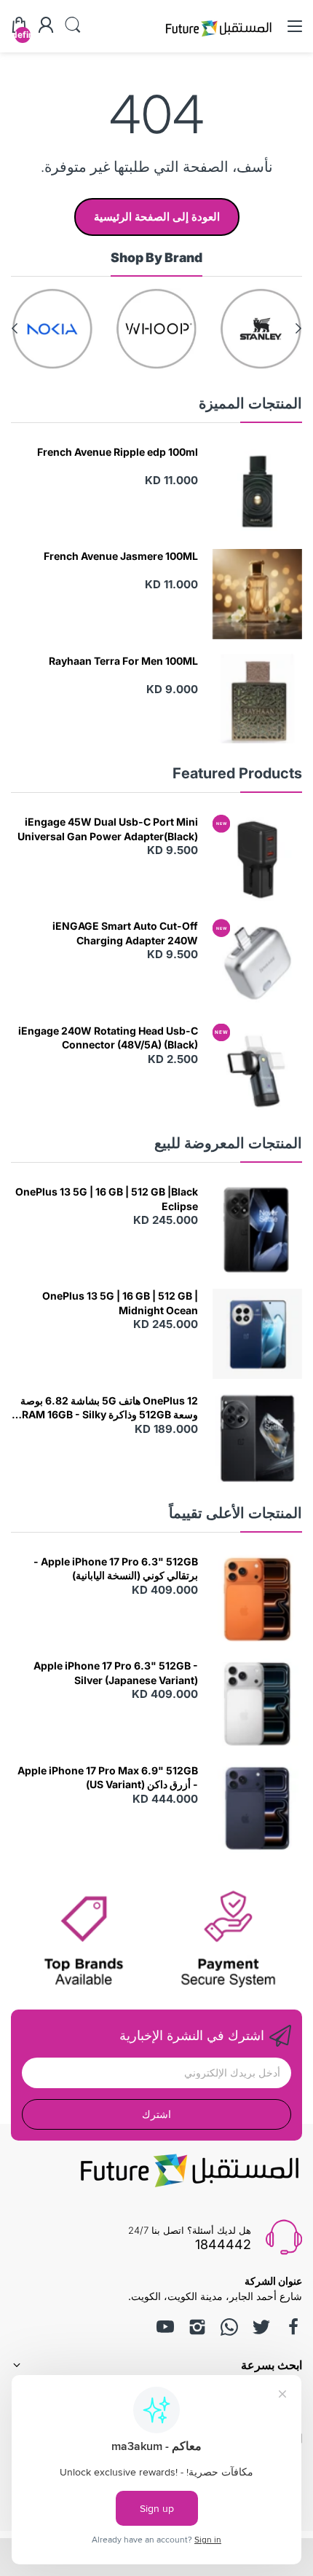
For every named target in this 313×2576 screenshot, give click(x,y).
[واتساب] (229, 2327)
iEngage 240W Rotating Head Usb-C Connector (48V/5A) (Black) (108, 1038)
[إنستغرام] (197, 2327)
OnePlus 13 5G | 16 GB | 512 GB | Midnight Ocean (120, 1303)
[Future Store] (218, 38)
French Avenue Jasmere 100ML (121, 556)
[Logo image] (261, 329)
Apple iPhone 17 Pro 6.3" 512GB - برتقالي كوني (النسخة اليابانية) (116, 1569)
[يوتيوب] (165, 2327)
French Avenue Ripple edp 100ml (118, 452)
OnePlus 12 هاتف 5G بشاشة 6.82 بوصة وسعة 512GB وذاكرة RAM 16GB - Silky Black (109, 1408)
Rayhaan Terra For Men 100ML (123, 661)
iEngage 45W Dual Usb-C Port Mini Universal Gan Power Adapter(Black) (108, 829)
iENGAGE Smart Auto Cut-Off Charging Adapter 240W (125, 933)
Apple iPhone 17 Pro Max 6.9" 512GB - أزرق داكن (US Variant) (108, 1778)
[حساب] (46, 26)
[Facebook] (293, 2327)
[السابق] (15, 328)
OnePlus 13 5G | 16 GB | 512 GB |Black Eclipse (107, 1199)
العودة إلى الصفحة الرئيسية (157, 217)
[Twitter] (261, 2327)
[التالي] (298, 328)
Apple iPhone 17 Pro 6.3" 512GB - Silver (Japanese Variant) (116, 1673)
